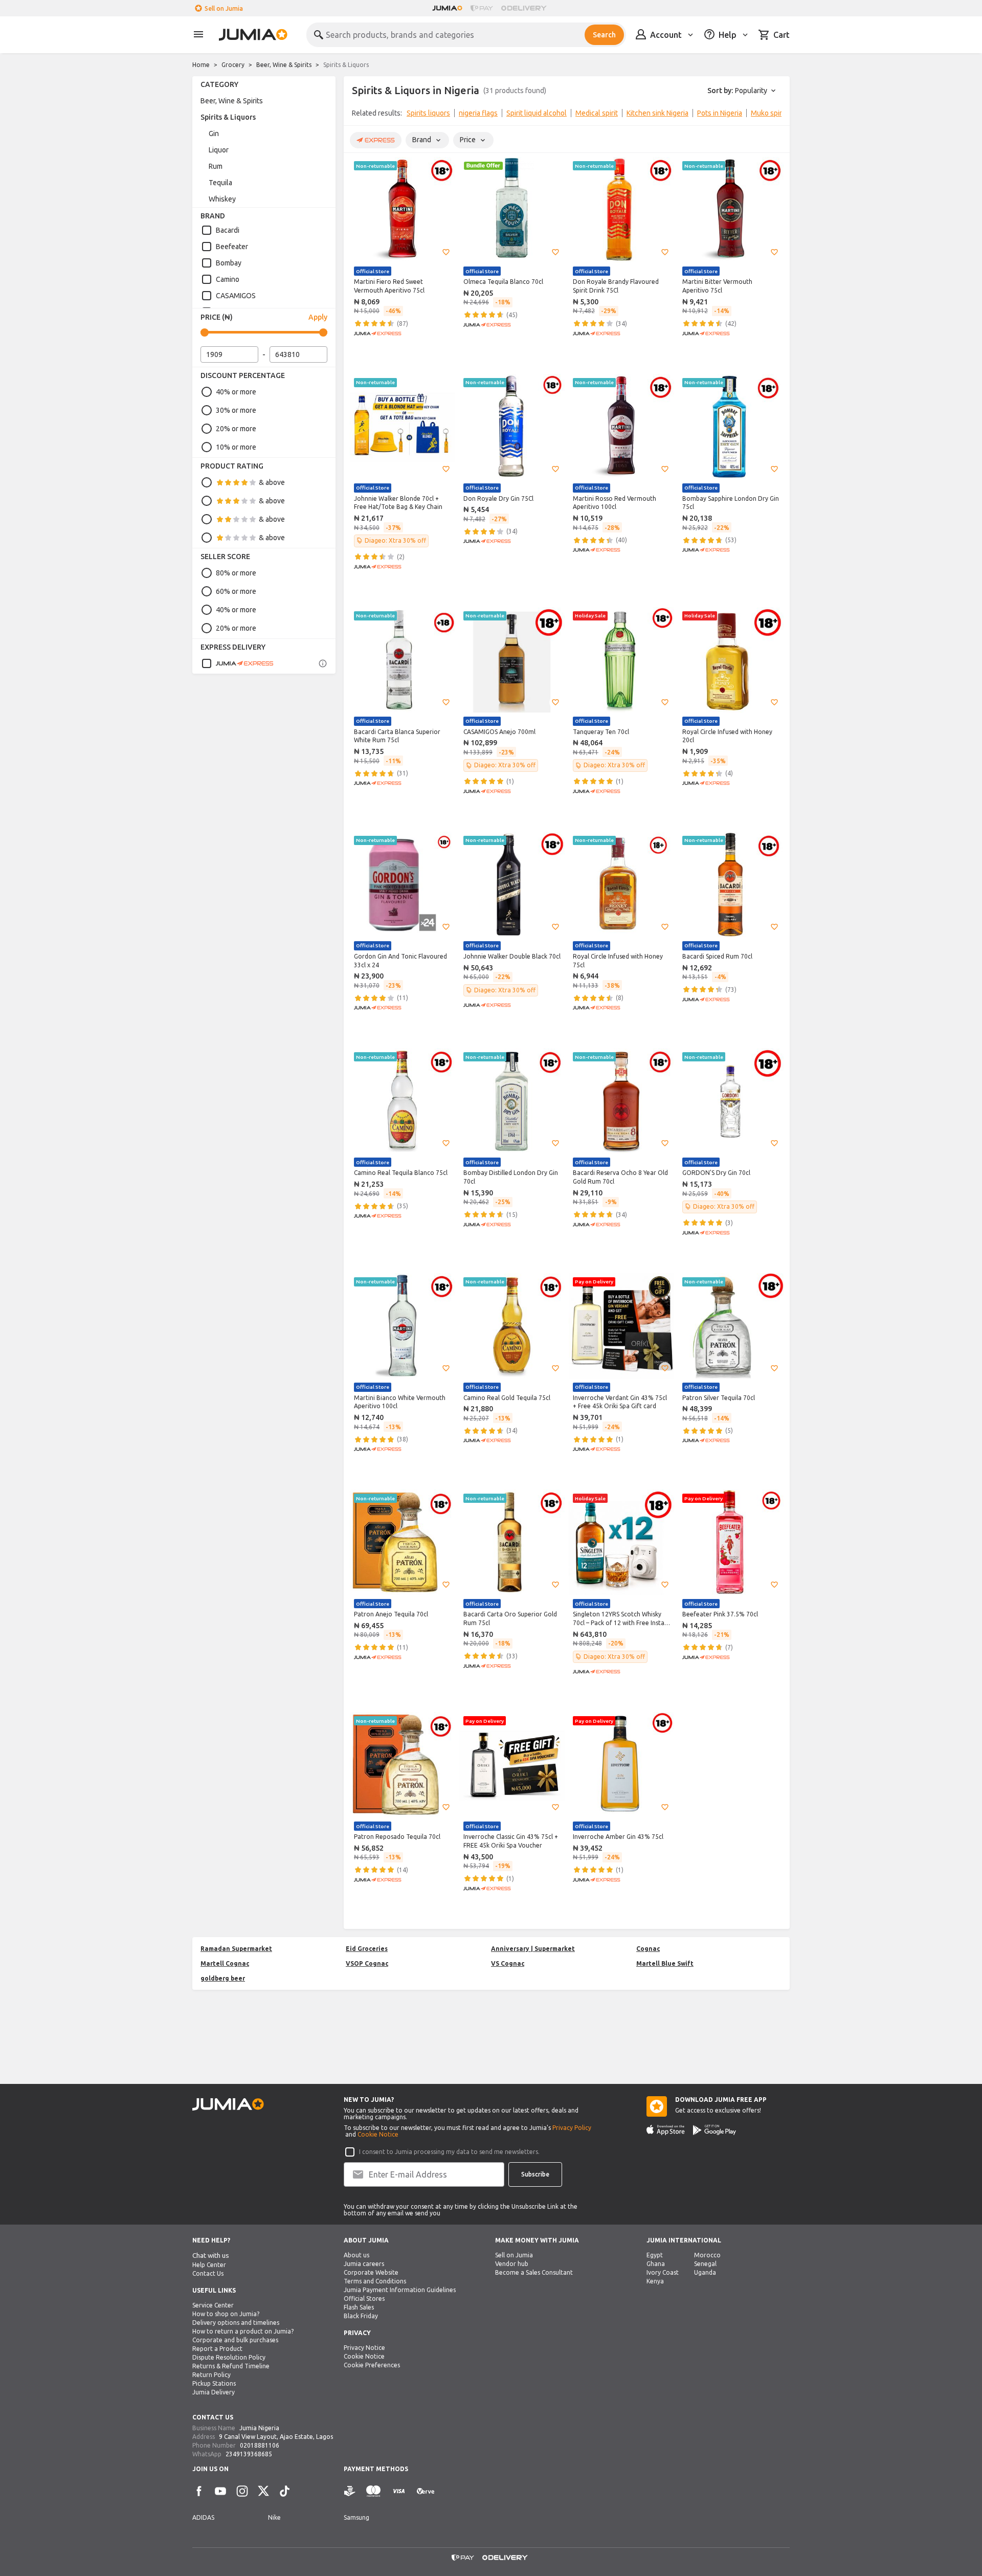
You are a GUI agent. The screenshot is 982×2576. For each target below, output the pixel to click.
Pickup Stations (214, 2383)
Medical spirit (597, 113)
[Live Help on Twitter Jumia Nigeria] (263, 2491)
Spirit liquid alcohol (537, 113)
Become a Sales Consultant (534, 2272)
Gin (214, 134)
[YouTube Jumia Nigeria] (220, 2491)
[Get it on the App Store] (666, 2130)
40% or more (236, 392)
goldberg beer (223, 1978)
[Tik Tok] (285, 2491)
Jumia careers (364, 2264)
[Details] (323, 663)
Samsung (356, 2517)
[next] (775, 115)
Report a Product (217, 2349)
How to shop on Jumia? (226, 2314)
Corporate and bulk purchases (235, 2340)
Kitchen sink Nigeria (657, 113)
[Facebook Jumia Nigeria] (199, 2491)
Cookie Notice (378, 2134)
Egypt (655, 2255)
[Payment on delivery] (350, 2491)
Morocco (707, 2255)
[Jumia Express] (237, 663)
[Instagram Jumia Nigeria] (242, 2491)
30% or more (236, 410)
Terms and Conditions (375, 2281)
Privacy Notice (364, 2348)
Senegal (705, 2264)
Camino (228, 279)
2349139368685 (249, 2454)
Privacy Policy (572, 2128)
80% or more (236, 573)
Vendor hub (512, 2264)
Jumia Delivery (214, 2392)
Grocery (233, 65)
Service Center (213, 2305)
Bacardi (228, 230)
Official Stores (364, 2299)
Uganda (705, 2272)
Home (201, 65)
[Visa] (399, 2491)
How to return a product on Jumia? (243, 2331)
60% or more (236, 591)
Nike (274, 2517)
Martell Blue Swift (665, 1963)
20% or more (236, 429)
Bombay (229, 263)
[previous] (358, 115)
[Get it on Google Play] (715, 2130)
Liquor (219, 150)
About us (356, 2255)
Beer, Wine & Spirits (284, 65)
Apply (318, 317)
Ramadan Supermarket (236, 1949)
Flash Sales (359, 2307)
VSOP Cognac (367, 1963)
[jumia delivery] (526, 8)
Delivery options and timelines (236, 2323)
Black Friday (361, 2316)
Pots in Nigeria (720, 113)
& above (272, 482)
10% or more (236, 447)
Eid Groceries (367, 1949)
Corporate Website (371, 2272)
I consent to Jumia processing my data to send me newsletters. (449, 2152)
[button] (446, 252)
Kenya (655, 2281)
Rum (216, 166)
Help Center (209, 2265)
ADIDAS (203, 2517)
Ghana (656, 2264)
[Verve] (426, 2491)
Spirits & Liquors (228, 117)
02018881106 (260, 2445)
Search (604, 35)
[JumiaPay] (482, 8)
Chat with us (211, 2256)
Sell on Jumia (224, 8)
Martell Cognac (225, 1963)
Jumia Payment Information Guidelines (400, 2290)
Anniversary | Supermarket (533, 1949)
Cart (782, 35)
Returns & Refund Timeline (231, 2366)
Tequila (220, 183)
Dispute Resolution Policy (229, 2357)
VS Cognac (508, 1963)
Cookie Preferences (372, 2365)
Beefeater (232, 247)
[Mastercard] (373, 2491)
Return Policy (211, 2375)
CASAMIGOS (236, 296)
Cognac (648, 1949)
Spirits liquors (428, 113)
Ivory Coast (663, 2272)
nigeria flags (478, 113)
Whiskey (222, 199)
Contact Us (208, 2273)
